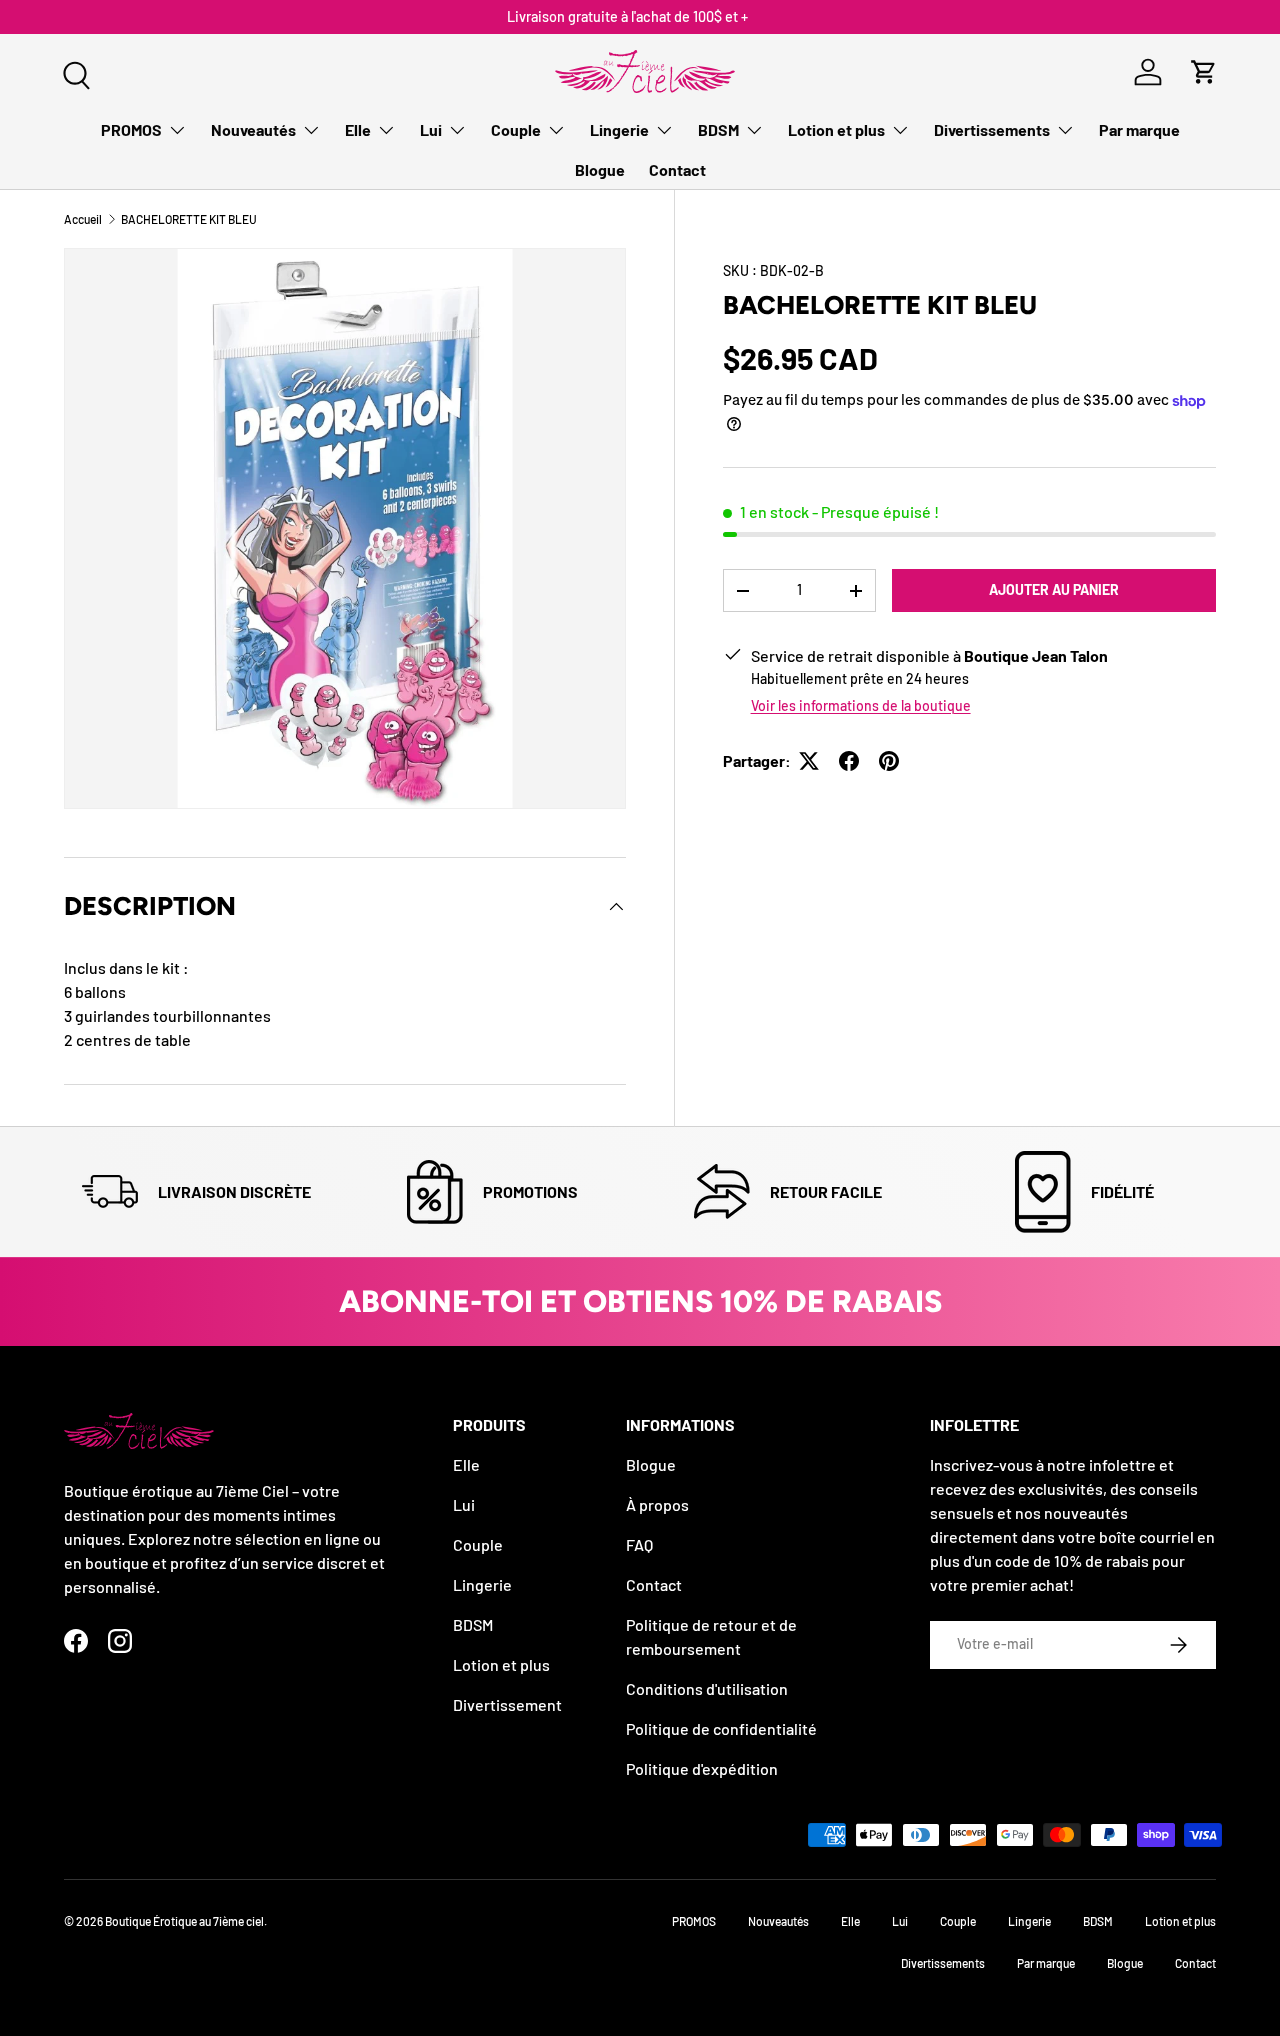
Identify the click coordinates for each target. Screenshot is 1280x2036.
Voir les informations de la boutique (861, 705)
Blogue (600, 169)
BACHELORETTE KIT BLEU (189, 219)
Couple (516, 129)
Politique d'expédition (702, 1768)
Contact (677, 169)
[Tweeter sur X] (809, 761)
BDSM (718, 129)
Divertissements (992, 129)
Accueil (83, 219)
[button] (1204, 72)
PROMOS (131, 129)
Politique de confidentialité (721, 1728)
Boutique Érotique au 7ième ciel (184, 1921)
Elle (358, 129)
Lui (431, 129)
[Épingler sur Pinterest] (889, 761)
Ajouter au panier (1054, 589)
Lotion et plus (836, 129)
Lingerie (619, 129)
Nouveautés (253, 129)
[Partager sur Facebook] (849, 761)
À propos (657, 1504)
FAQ (639, 1544)
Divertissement (507, 1704)
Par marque (1139, 129)
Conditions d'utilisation (707, 1688)
